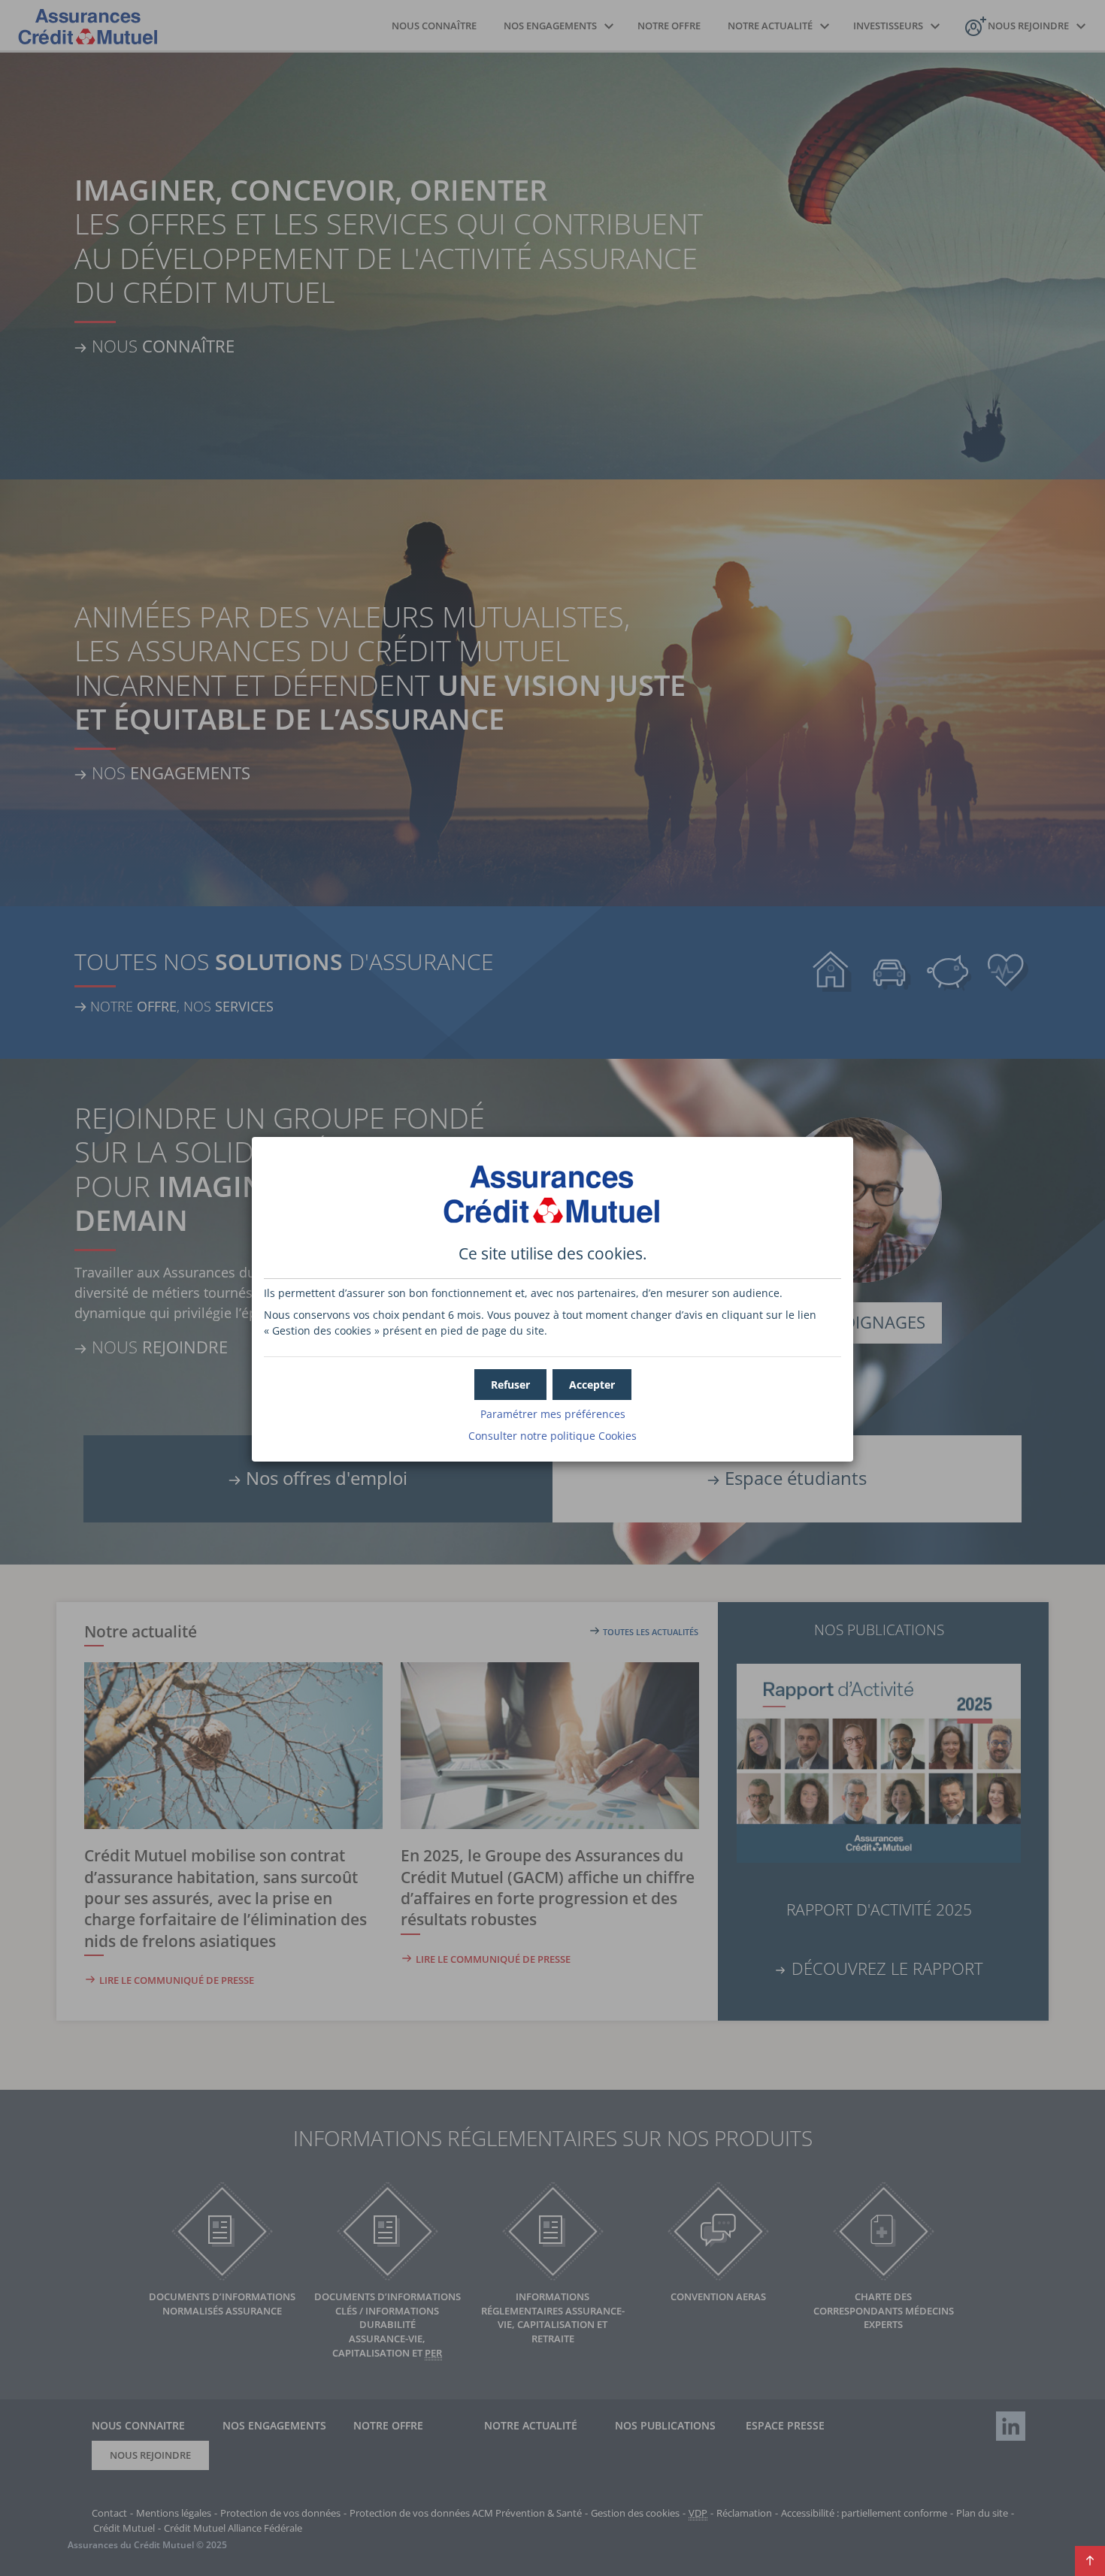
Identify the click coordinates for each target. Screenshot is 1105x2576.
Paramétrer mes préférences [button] (553, 1414)
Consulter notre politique (552, 1436)
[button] (592, 1385)
